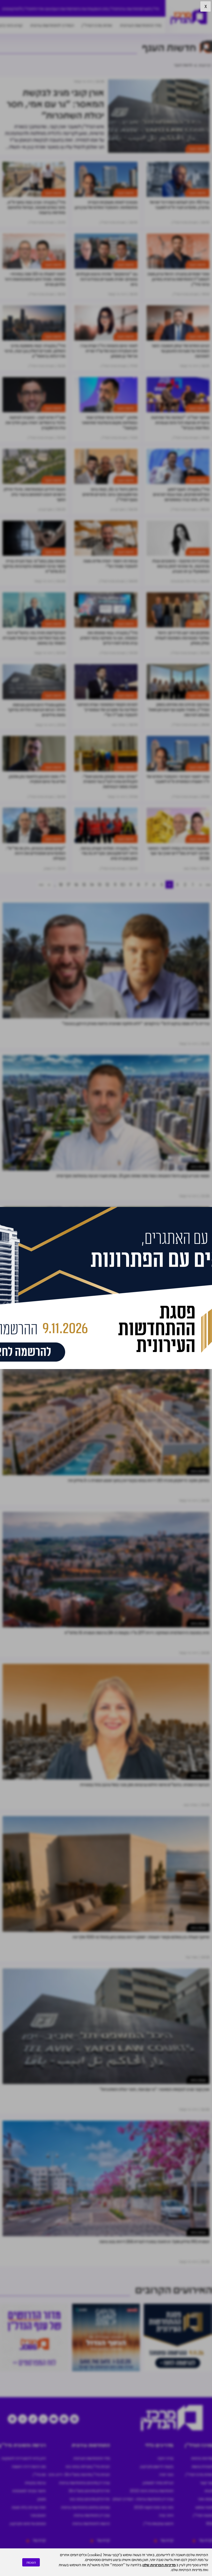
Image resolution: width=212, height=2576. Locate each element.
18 (61, 884)
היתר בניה (166, 2515)
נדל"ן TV (25, 9)
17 (69, 884)
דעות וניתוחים (79, 9)
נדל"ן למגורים (150, 9)
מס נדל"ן (39, 2474)
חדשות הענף (61, 9)
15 (84, 884)
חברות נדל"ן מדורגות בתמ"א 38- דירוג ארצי (79, 2474)
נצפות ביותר (198, 1014)
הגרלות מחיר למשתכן (158, 2483)
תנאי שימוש (204, 2507)
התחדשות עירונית (128, 9)
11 (115, 884)
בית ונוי (201, 1319)
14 (92, 884)
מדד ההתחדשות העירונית (141, 25)
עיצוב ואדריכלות (41, 9)
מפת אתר (205, 2499)
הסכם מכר (38, 2515)
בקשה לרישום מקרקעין (157, 2466)
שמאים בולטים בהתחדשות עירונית (85, 2507)
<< (208, 884)
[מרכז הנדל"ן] (189, 17)
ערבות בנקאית (35, 2483)
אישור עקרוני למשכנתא (29, 2491)
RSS (209, 2523)
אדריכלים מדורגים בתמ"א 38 (89, 2491)
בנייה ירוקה (165, 2458)
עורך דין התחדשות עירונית (92, 2515)
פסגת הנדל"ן (203, 2515)
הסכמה (31, 2562)
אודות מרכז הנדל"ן (97, 25)
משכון (42, 2499)
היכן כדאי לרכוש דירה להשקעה (24, 2458)
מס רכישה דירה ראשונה (29, 2466)
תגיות (208, 2491)
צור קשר (206, 2483)
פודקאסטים (10, 9)
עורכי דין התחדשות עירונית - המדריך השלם (143, 2499)
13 (100, 884)
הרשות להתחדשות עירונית (91, 2523)
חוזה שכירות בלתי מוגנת (29, 2507)
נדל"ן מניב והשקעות (102, 9)
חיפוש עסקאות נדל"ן (158, 2523)
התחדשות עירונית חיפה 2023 (152, 2491)
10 (123, 884)
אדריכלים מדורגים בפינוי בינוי (90, 2499)
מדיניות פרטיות (202, 2458)
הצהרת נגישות (202, 2466)
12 (107, 884)
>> (41, 884)
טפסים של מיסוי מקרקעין (28, 2523)
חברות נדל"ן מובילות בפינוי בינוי (88, 2466)
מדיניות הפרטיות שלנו (159, 2565)
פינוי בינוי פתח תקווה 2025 (154, 2507)
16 (76, 884)
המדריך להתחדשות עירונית (52, 25)
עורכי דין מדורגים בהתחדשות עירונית (84, 2483)
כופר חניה (166, 2474)
